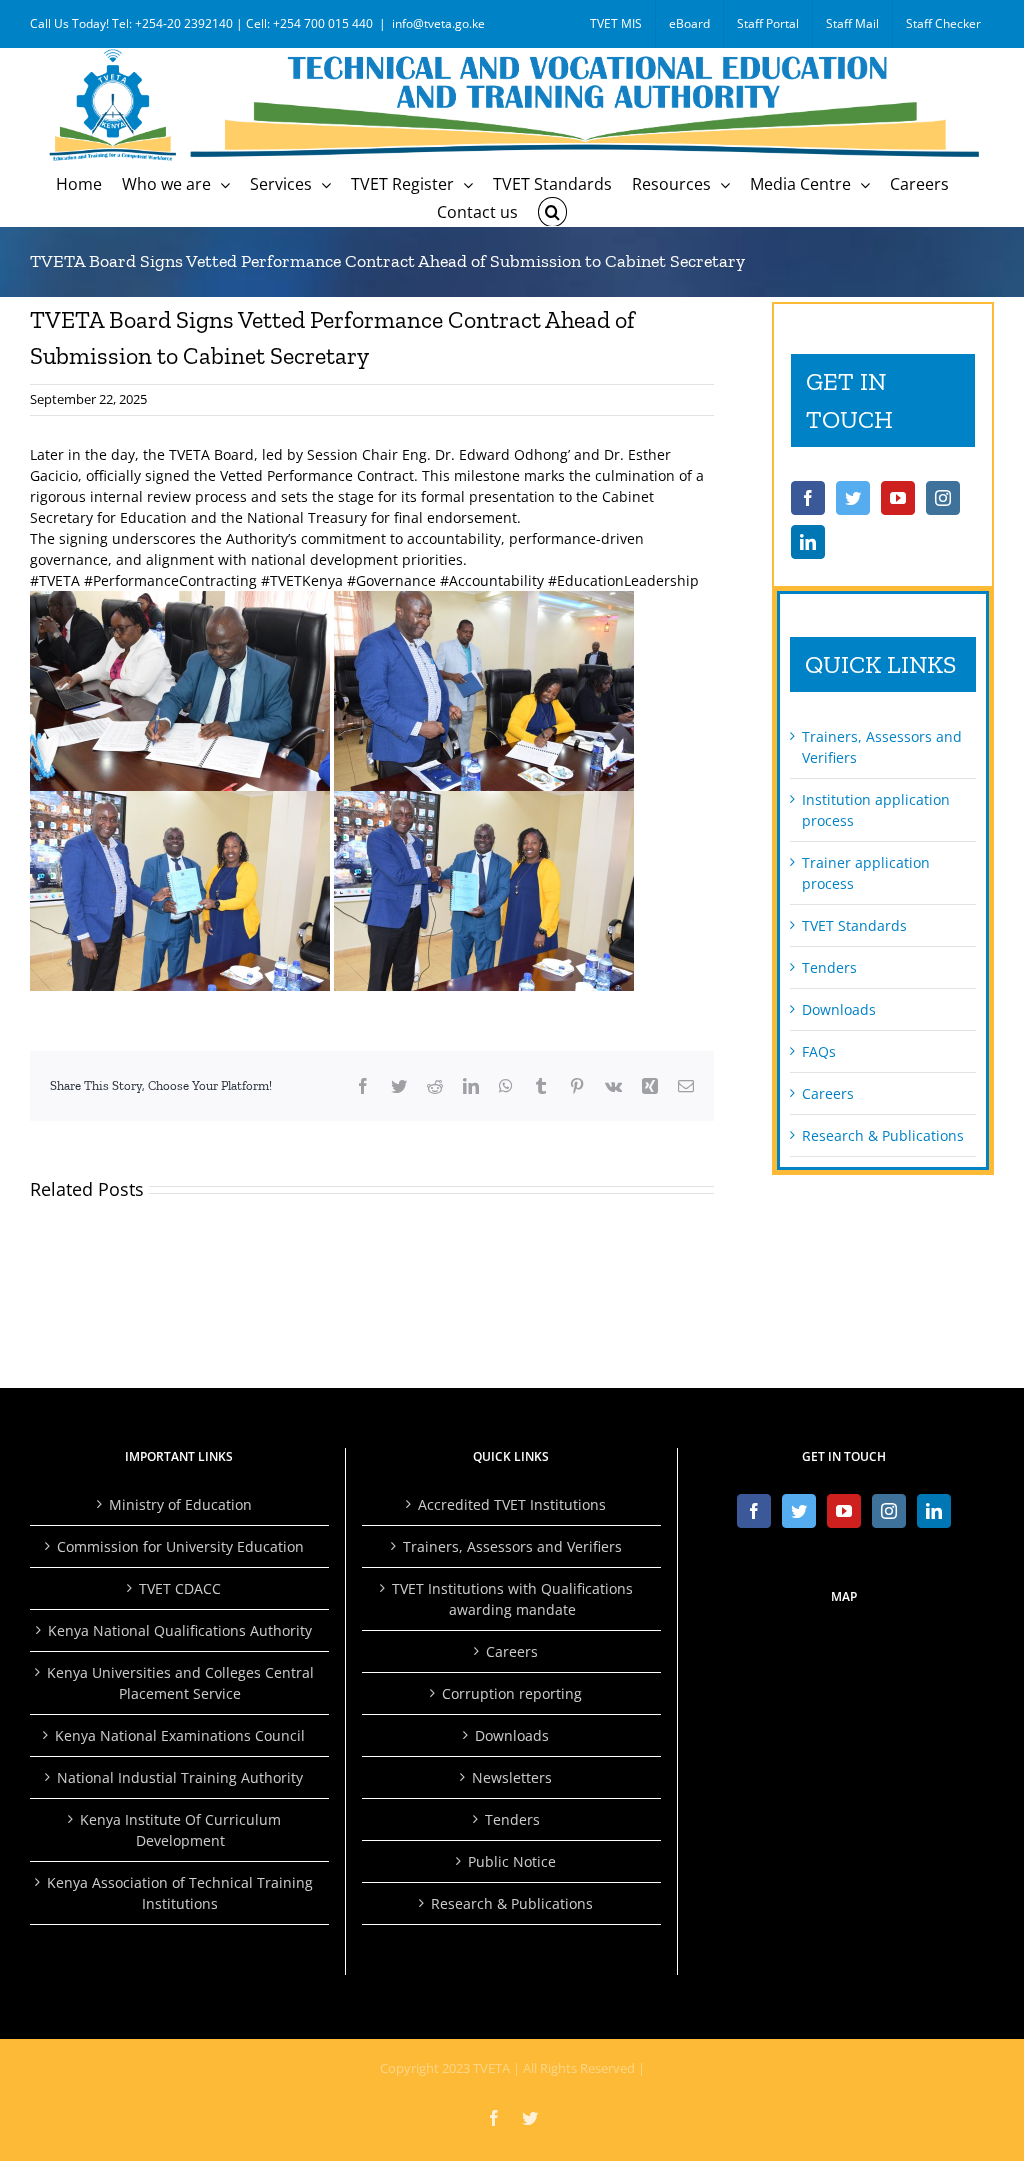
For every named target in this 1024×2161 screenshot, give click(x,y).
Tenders (829, 967)
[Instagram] (943, 498)
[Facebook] (808, 498)
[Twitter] (853, 498)
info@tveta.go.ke (438, 23)
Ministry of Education (180, 1504)
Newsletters (512, 1777)
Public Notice (512, 1861)
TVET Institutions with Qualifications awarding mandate (512, 1599)
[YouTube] (898, 498)
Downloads (839, 1009)
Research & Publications (883, 1135)
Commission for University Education (180, 1546)
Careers (828, 1093)
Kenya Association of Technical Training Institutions (180, 1893)
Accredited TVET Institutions (512, 1504)
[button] (552, 212)
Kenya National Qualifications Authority (180, 1630)
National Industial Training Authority (180, 1777)
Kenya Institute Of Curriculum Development (180, 1830)
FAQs (819, 1051)
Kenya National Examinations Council (180, 1735)
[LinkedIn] (808, 542)
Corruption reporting (512, 1693)
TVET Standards (854, 925)
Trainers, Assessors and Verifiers (512, 1546)
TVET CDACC (180, 1588)
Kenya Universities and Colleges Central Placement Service (180, 1683)
